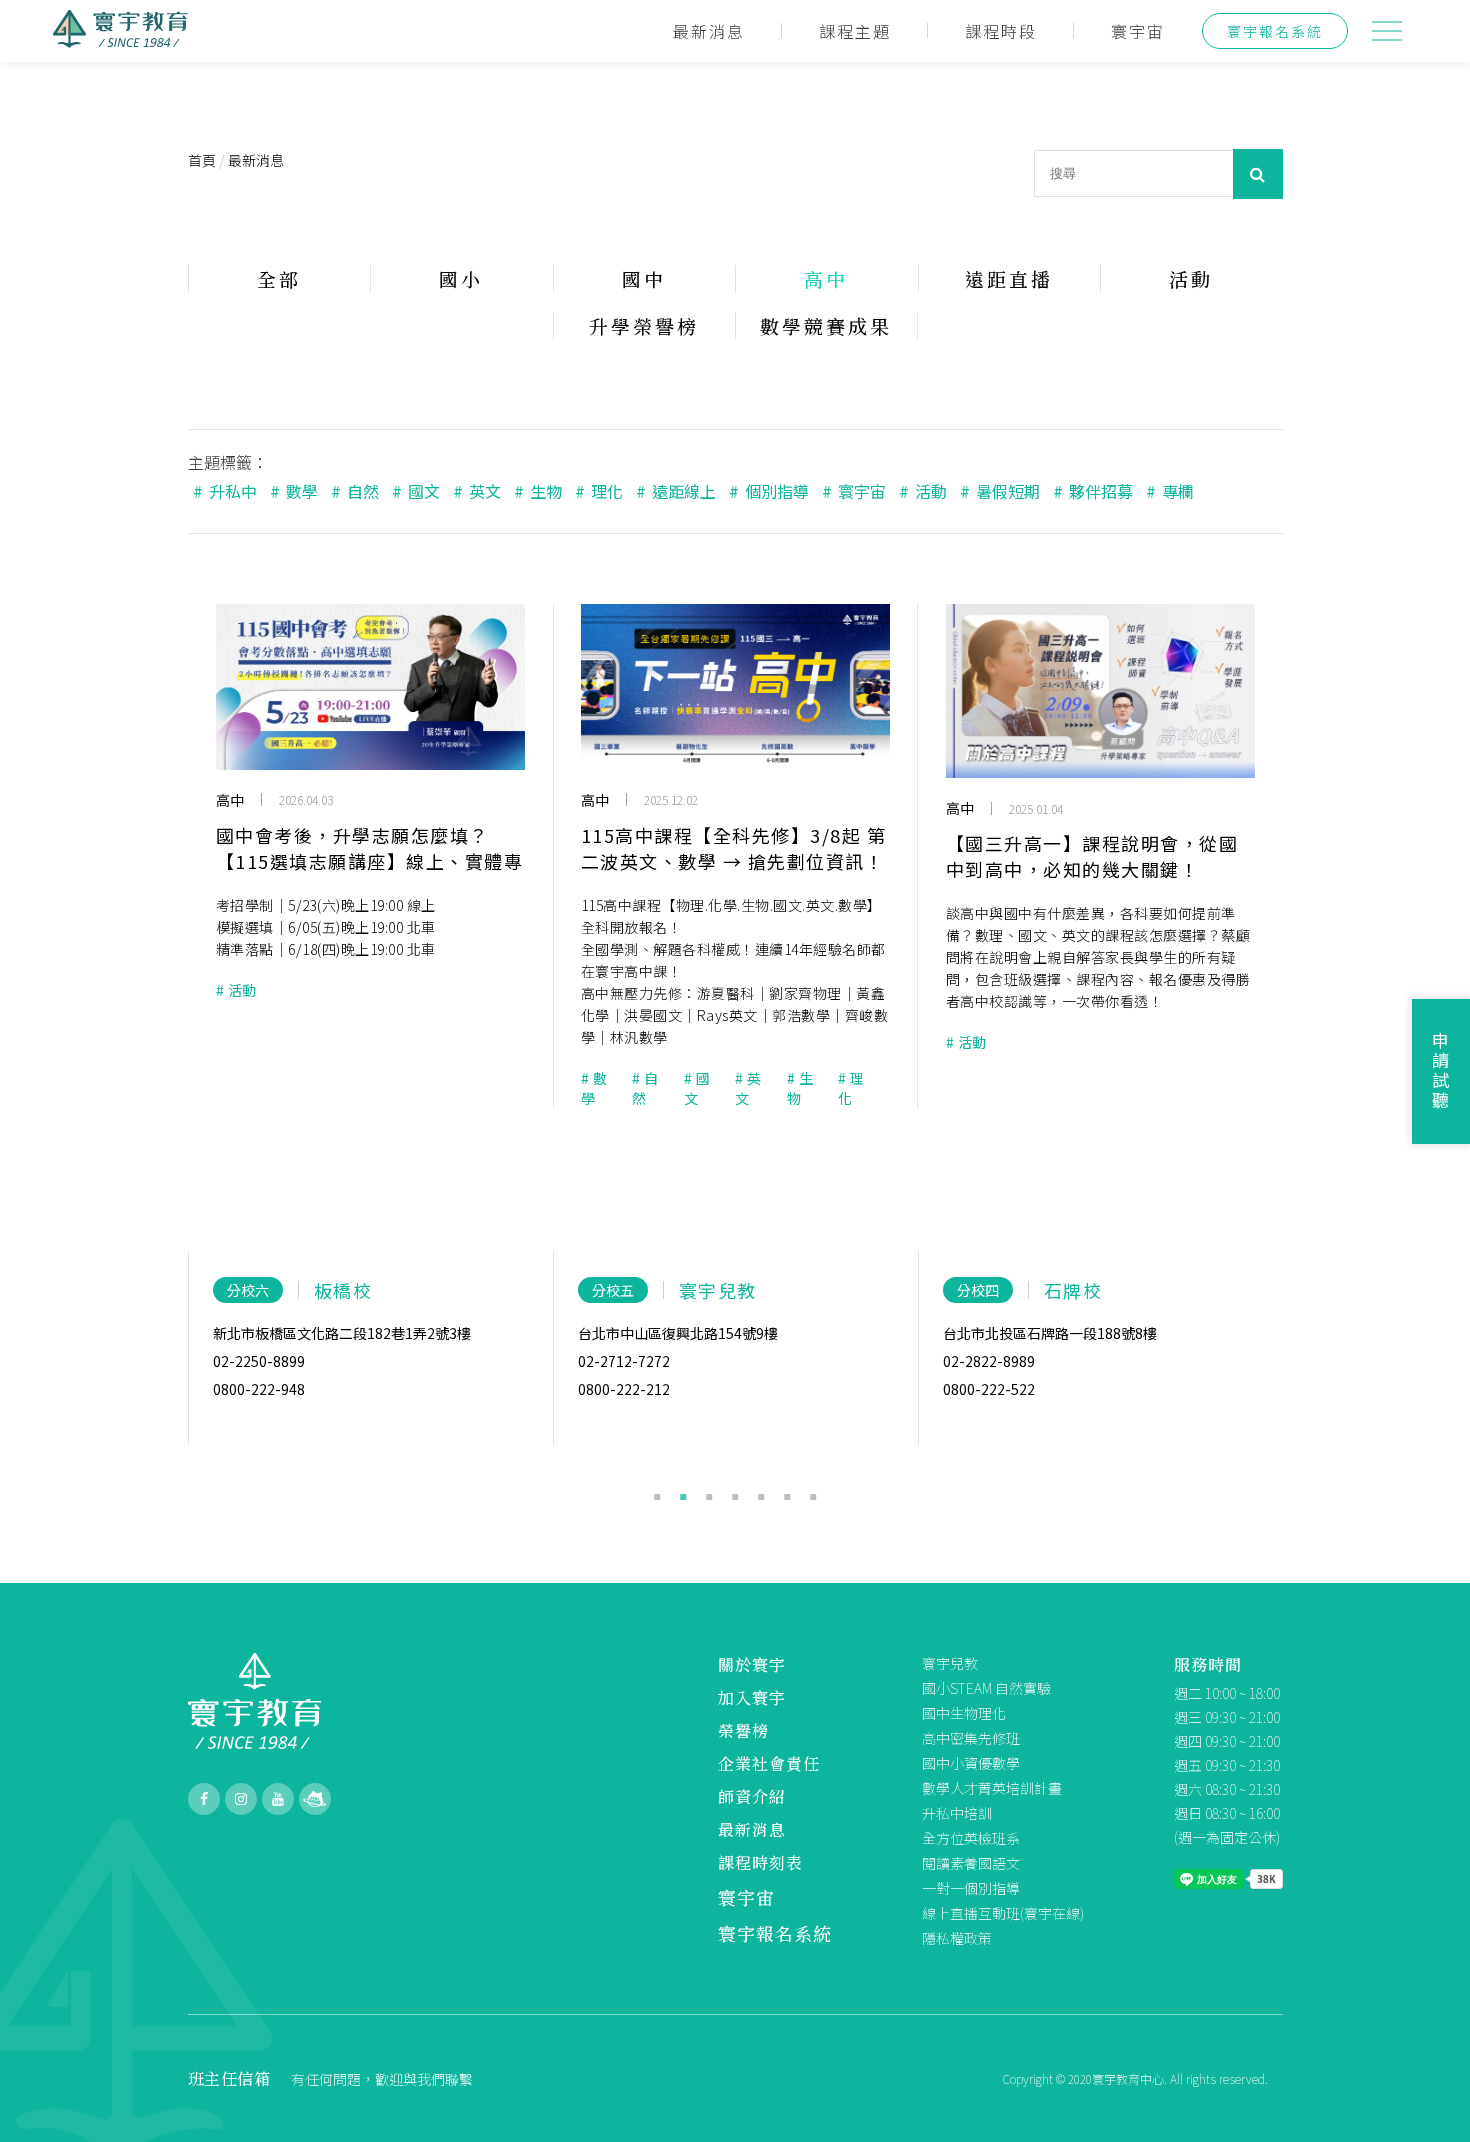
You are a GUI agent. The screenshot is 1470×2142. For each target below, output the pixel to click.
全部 (279, 278)
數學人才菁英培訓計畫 (992, 1788)
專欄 (1170, 491)
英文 (477, 491)
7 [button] (813, 1493)
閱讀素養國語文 (971, 1863)
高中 (826, 278)
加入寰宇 (752, 1697)
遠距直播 (1009, 278)
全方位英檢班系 (971, 1838)
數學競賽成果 (826, 325)
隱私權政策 (957, 1938)
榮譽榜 (743, 1730)
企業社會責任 (769, 1763)
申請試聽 (1441, 1071)
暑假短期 (1000, 491)
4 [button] (735, 1493)
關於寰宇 (752, 1664)
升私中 (225, 491)
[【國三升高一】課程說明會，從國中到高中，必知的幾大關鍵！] (1100, 691)
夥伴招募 (1093, 491)
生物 (538, 491)
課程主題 (855, 31)
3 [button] (709, 1493)
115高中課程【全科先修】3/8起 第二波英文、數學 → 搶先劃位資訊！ (734, 848)
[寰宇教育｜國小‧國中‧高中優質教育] (120, 42)
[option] (370, 1348)
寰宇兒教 (950, 1663)
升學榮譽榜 (644, 325)
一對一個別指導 (971, 1888)
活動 (1191, 278)
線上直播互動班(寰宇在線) (1003, 1913)
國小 (461, 278)
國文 (416, 491)
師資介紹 (752, 1796)
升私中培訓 (957, 1813)
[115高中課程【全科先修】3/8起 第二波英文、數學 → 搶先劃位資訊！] (735, 687)
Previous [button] (173, 1377)
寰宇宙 (1138, 31)
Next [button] (1298, 1377)
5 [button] (761, 1493)
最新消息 (709, 31)
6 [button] (787, 1493)
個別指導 (769, 491)
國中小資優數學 (971, 1763)
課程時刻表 (760, 1862)
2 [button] (683, 1493)
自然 (355, 491)
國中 (644, 278)
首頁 (202, 160)
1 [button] (657, 1493)
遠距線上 (676, 491)
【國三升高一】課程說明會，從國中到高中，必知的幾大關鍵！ (1092, 856)
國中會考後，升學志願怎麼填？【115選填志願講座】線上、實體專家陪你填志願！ (370, 848)
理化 (599, 491)
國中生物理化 (964, 1713)
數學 (294, 491)
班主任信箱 (229, 2078)
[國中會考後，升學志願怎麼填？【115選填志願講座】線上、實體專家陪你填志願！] (370, 687)
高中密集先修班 (971, 1738)
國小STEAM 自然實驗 (986, 1688)
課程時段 (1001, 31)
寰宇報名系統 (1275, 31)
